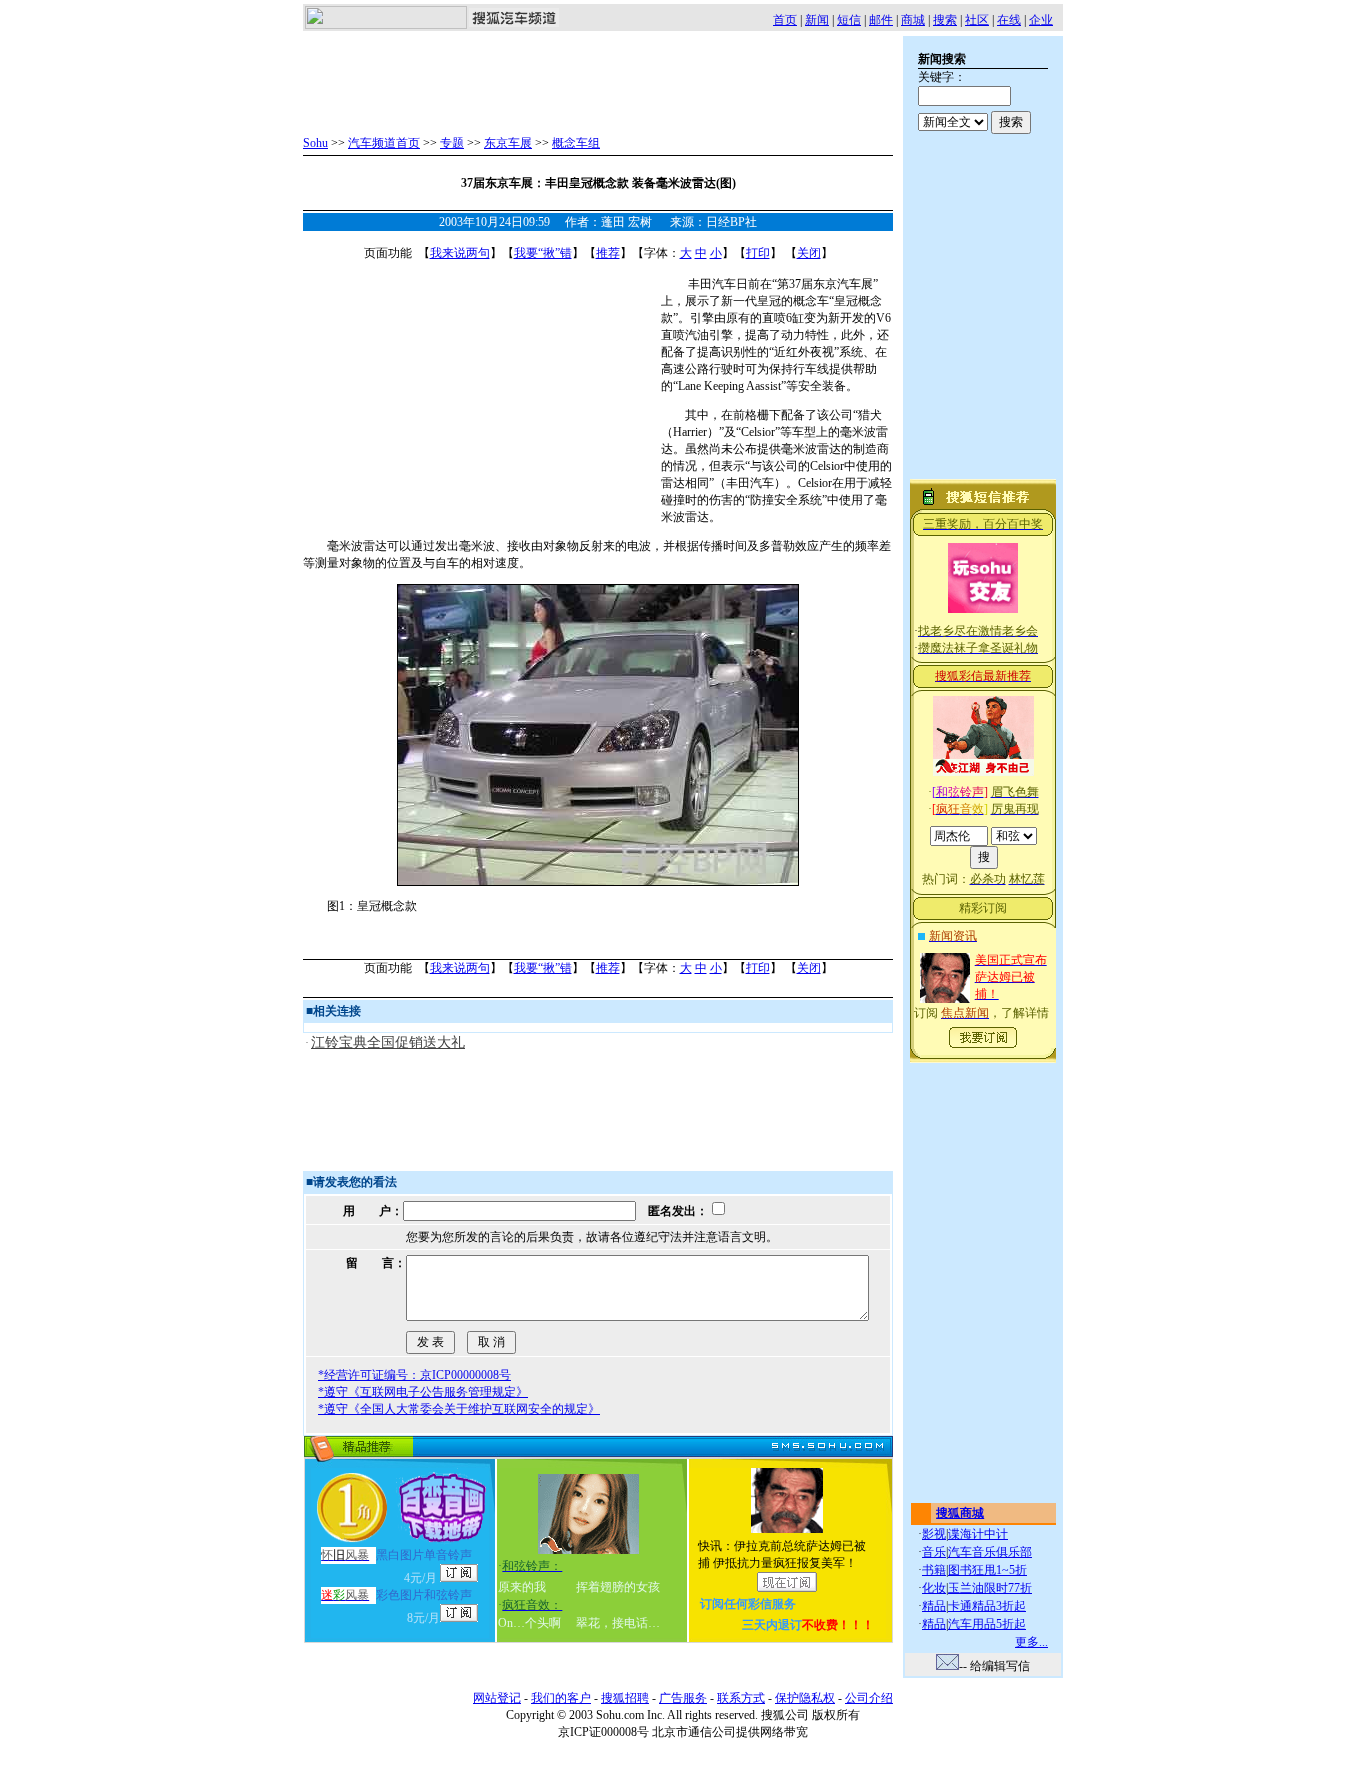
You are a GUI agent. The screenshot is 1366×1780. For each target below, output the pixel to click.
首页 (785, 20)
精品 (934, 1606)
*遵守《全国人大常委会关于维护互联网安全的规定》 (459, 1409)
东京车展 (508, 143)
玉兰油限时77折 (990, 1588)
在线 (1009, 20)
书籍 (934, 1570)
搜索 (945, 20)
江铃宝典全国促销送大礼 (388, 1042)
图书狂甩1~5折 (987, 1570)
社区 (977, 20)
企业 (1041, 20)
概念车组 (576, 143)
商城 (913, 20)
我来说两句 (460, 253)
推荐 (608, 253)
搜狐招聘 (625, 1698)
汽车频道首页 (384, 143)
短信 (849, 20)
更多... (1031, 1642)
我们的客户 (561, 1698)
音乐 (934, 1552)
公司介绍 (869, 1698)
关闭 (809, 253)
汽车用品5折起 (987, 1624)
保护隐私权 (805, 1698)
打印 (758, 253)
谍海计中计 (978, 1534)
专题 (452, 143)
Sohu (315, 143)
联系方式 (741, 1698)
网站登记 (497, 1698)
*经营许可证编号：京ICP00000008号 (414, 1375)
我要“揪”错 (543, 253)
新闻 (817, 20)
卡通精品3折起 (987, 1606)
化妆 (934, 1588)
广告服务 (683, 1698)
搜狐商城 (960, 1513)
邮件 (881, 20)
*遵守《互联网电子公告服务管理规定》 (423, 1392)
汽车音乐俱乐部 (990, 1552)
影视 (934, 1534)
